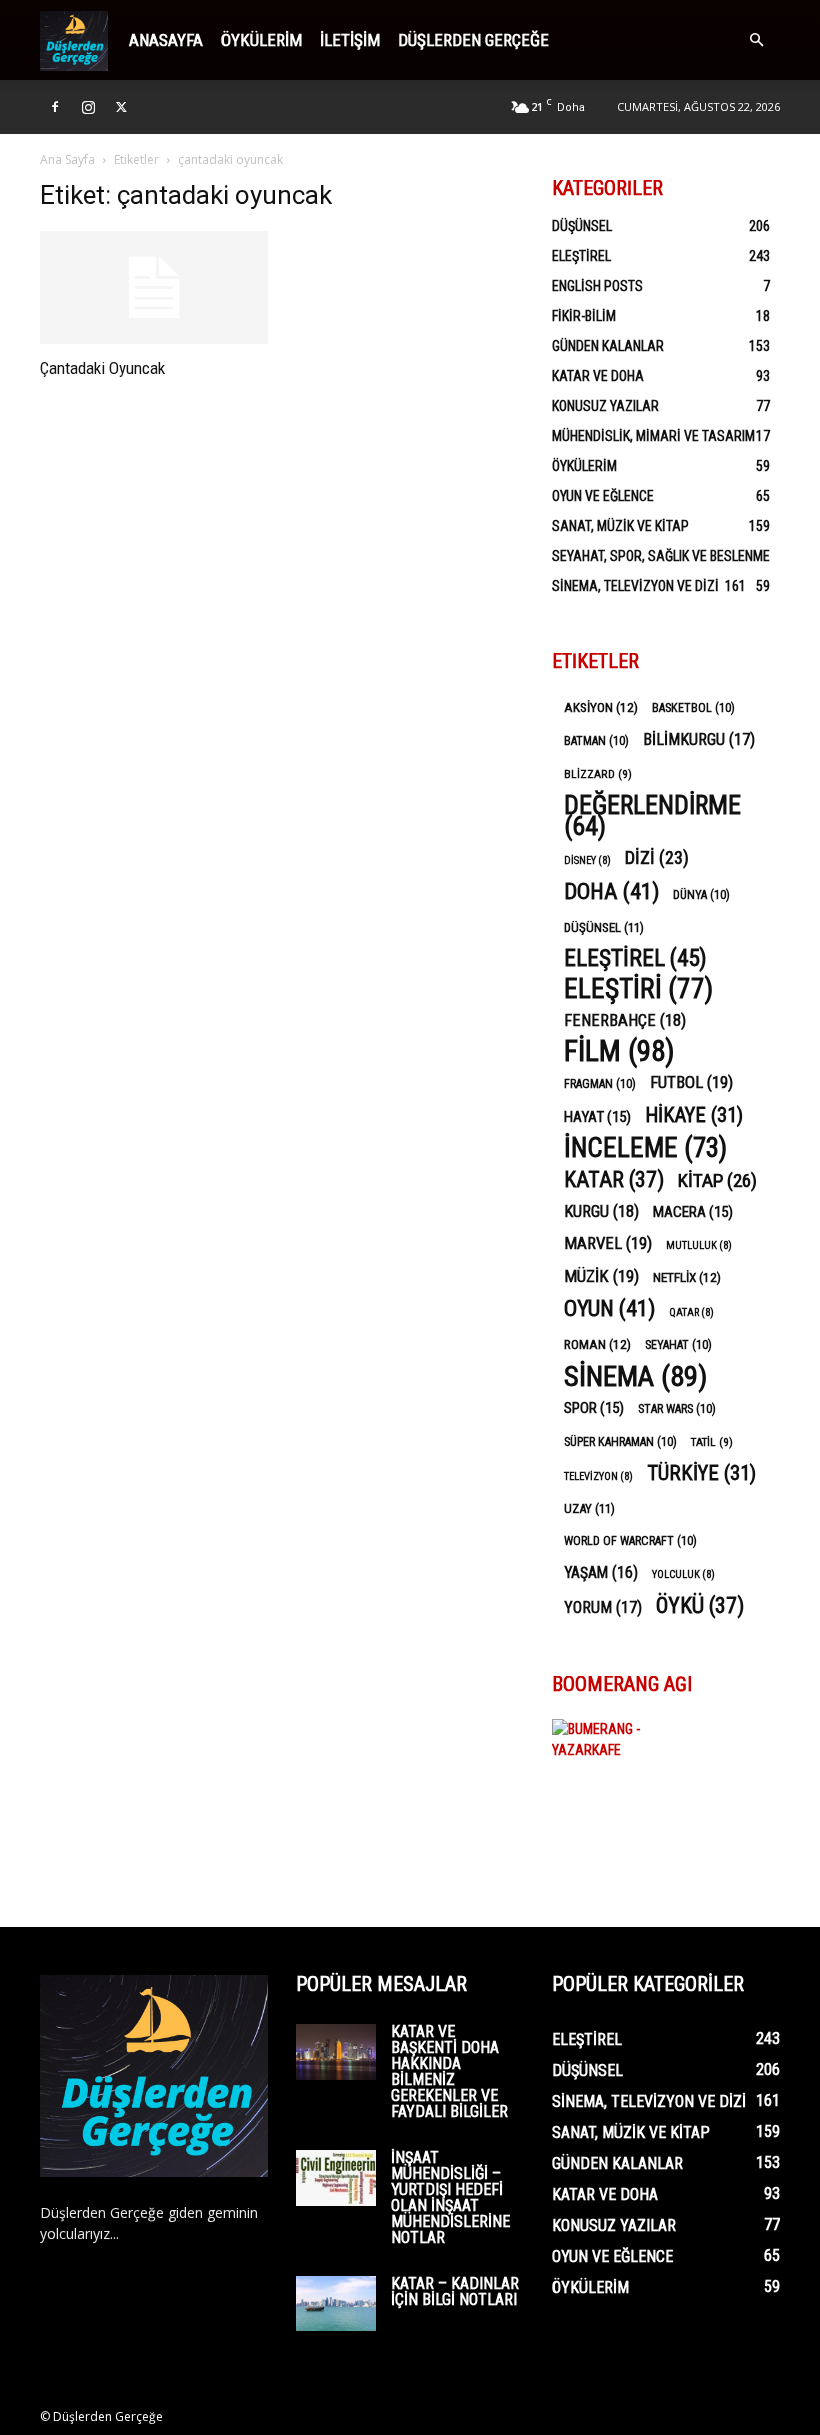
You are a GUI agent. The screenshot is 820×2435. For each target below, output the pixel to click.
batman (596, 741)
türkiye (701, 1473)
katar (614, 1179)
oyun (609, 1308)
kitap (717, 1180)
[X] (121, 107)
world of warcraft (630, 1541)
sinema (635, 1376)
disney (587, 860)
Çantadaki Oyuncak (102, 368)
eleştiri (638, 989)
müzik (601, 1276)
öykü (700, 1605)
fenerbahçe (625, 1020)
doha (611, 891)
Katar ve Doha (598, 376)
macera (693, 1212)
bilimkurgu (699, 739)
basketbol (693, 708)
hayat (597, 1117)
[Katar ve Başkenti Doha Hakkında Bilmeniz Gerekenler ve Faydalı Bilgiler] (336, 2052)
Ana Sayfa (67, 159)
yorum (603, 1607)
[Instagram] (88, 107)
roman (597, 1344)
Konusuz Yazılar (605, 406)
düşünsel (604, 927)
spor (594, 1408)
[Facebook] (55, 107)
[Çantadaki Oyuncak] (154, 287)
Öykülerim (261, 40)
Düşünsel (582, 226)
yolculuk (683, 1574)
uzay (589, 1508)
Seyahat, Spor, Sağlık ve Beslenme (661, 556)
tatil (712, 1442)
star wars (677, 1409)
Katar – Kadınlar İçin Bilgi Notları (455, 2291)
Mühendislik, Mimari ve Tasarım (653, 436)
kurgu (601, 1211)
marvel (608, 1243)
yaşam (601, 1572)
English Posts (597, 286)
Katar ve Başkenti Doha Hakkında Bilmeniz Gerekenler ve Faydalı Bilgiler (449, 2071)
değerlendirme (652, 816)
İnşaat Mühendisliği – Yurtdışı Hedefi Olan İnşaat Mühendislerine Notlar (450, 2197)
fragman (600, 1084)
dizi (657, 857)
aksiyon (601, 707)
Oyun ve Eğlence (603, 496)
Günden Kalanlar (608, 346)
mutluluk (699, 1245)
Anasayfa (166, 40)
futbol (691, 1082)
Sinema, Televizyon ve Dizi (635, 586)
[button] (756, 40)
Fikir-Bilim (584, 316)
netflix (687, 1277)
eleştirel (635, 958)
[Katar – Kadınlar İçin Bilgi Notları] (336, 2303)
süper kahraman (620, 1442)
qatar (691, 1312)
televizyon (598, 1476)
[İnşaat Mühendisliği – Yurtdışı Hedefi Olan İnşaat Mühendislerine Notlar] (336, 2178)
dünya (701, 895)
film (619, 1051)
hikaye (694, 1115)
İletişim (350, 40)
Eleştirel (581, 256)
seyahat (678, 1345)
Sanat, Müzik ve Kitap (620, 526)
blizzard (598, 774)
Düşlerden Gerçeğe (473, 40)
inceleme (645, 1148)
